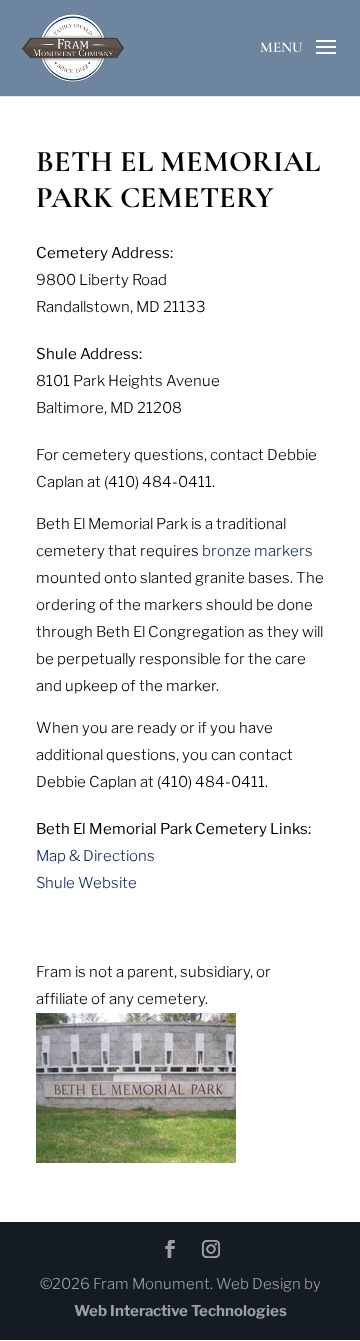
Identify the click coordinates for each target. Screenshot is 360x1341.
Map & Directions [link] (95, 856)
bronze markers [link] (257, 551)
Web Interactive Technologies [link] (180, 1311)
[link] (73, 46)
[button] (326, 64)
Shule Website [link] (86, 883)
